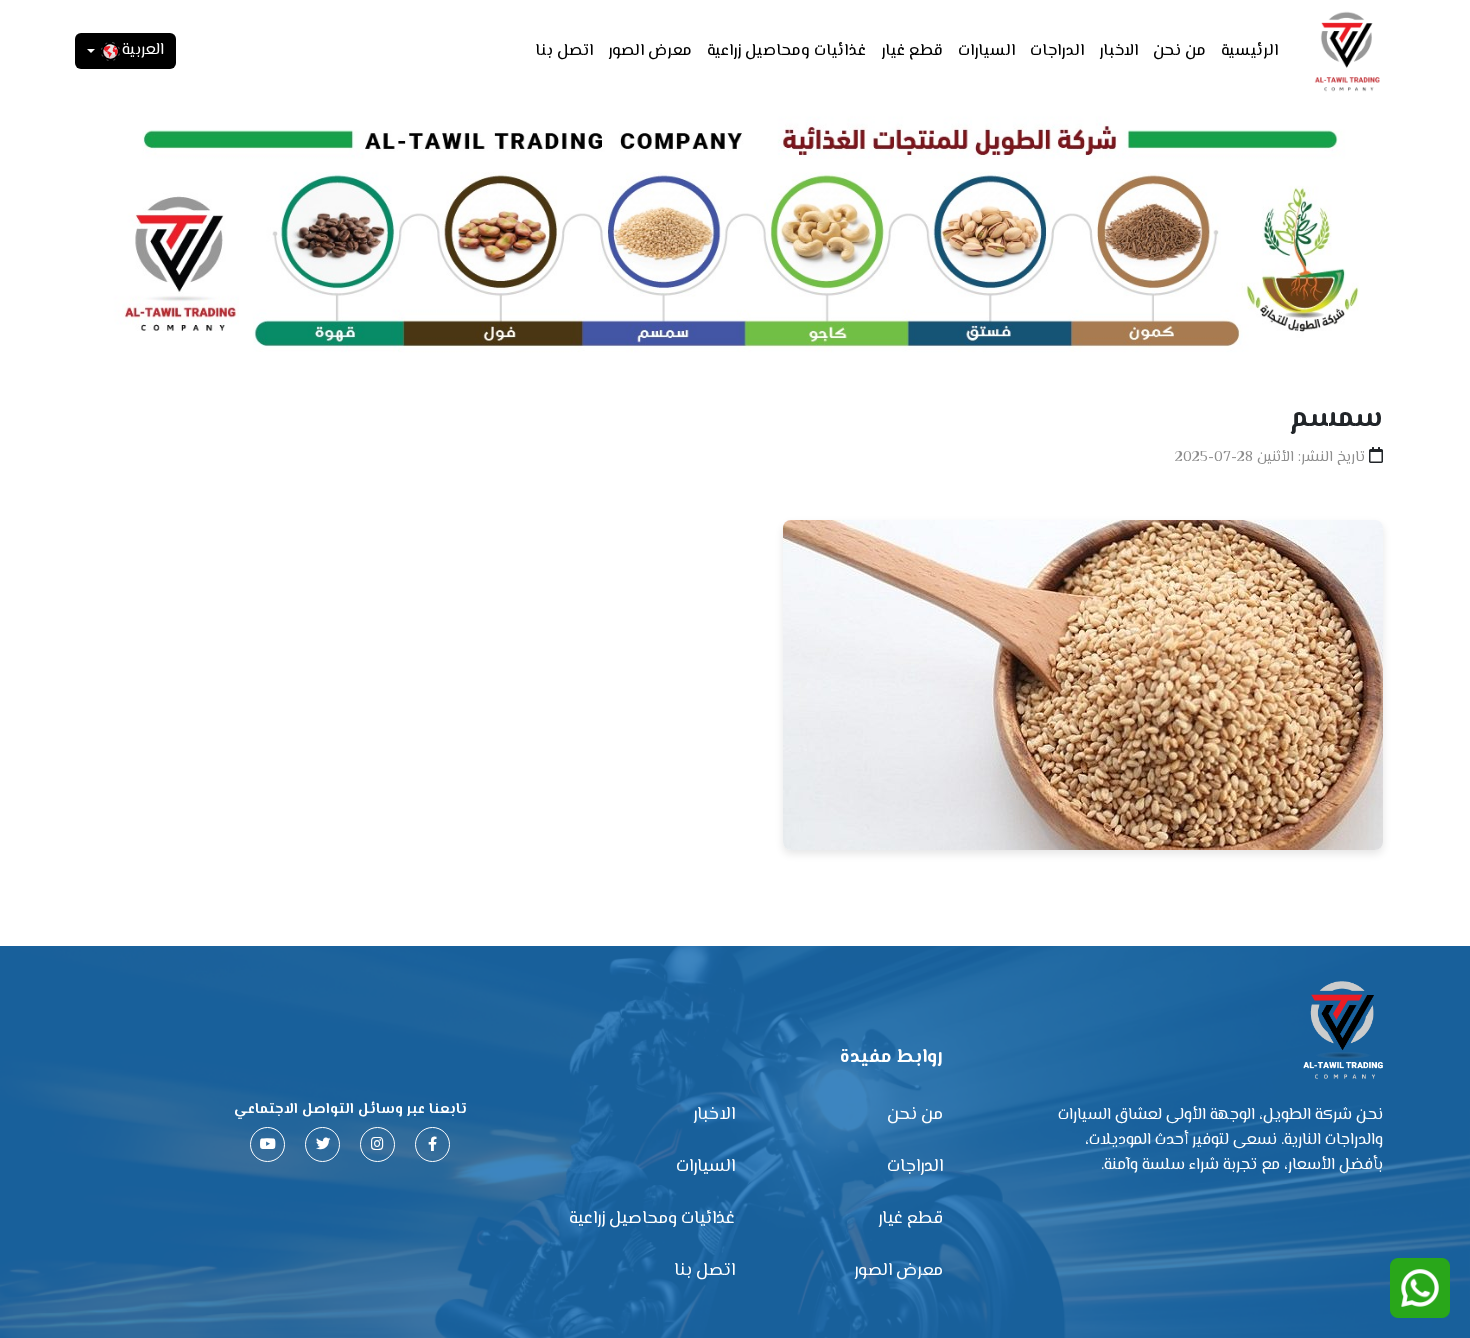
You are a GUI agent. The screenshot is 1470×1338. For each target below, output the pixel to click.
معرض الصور (650, 51)
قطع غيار (912, 51)
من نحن (1179, 51)
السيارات (986, 51)
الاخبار (1118, 51)
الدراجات (1057, 51)
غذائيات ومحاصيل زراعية (786, 51)
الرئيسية (1249, 51)
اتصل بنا (564, 51)
